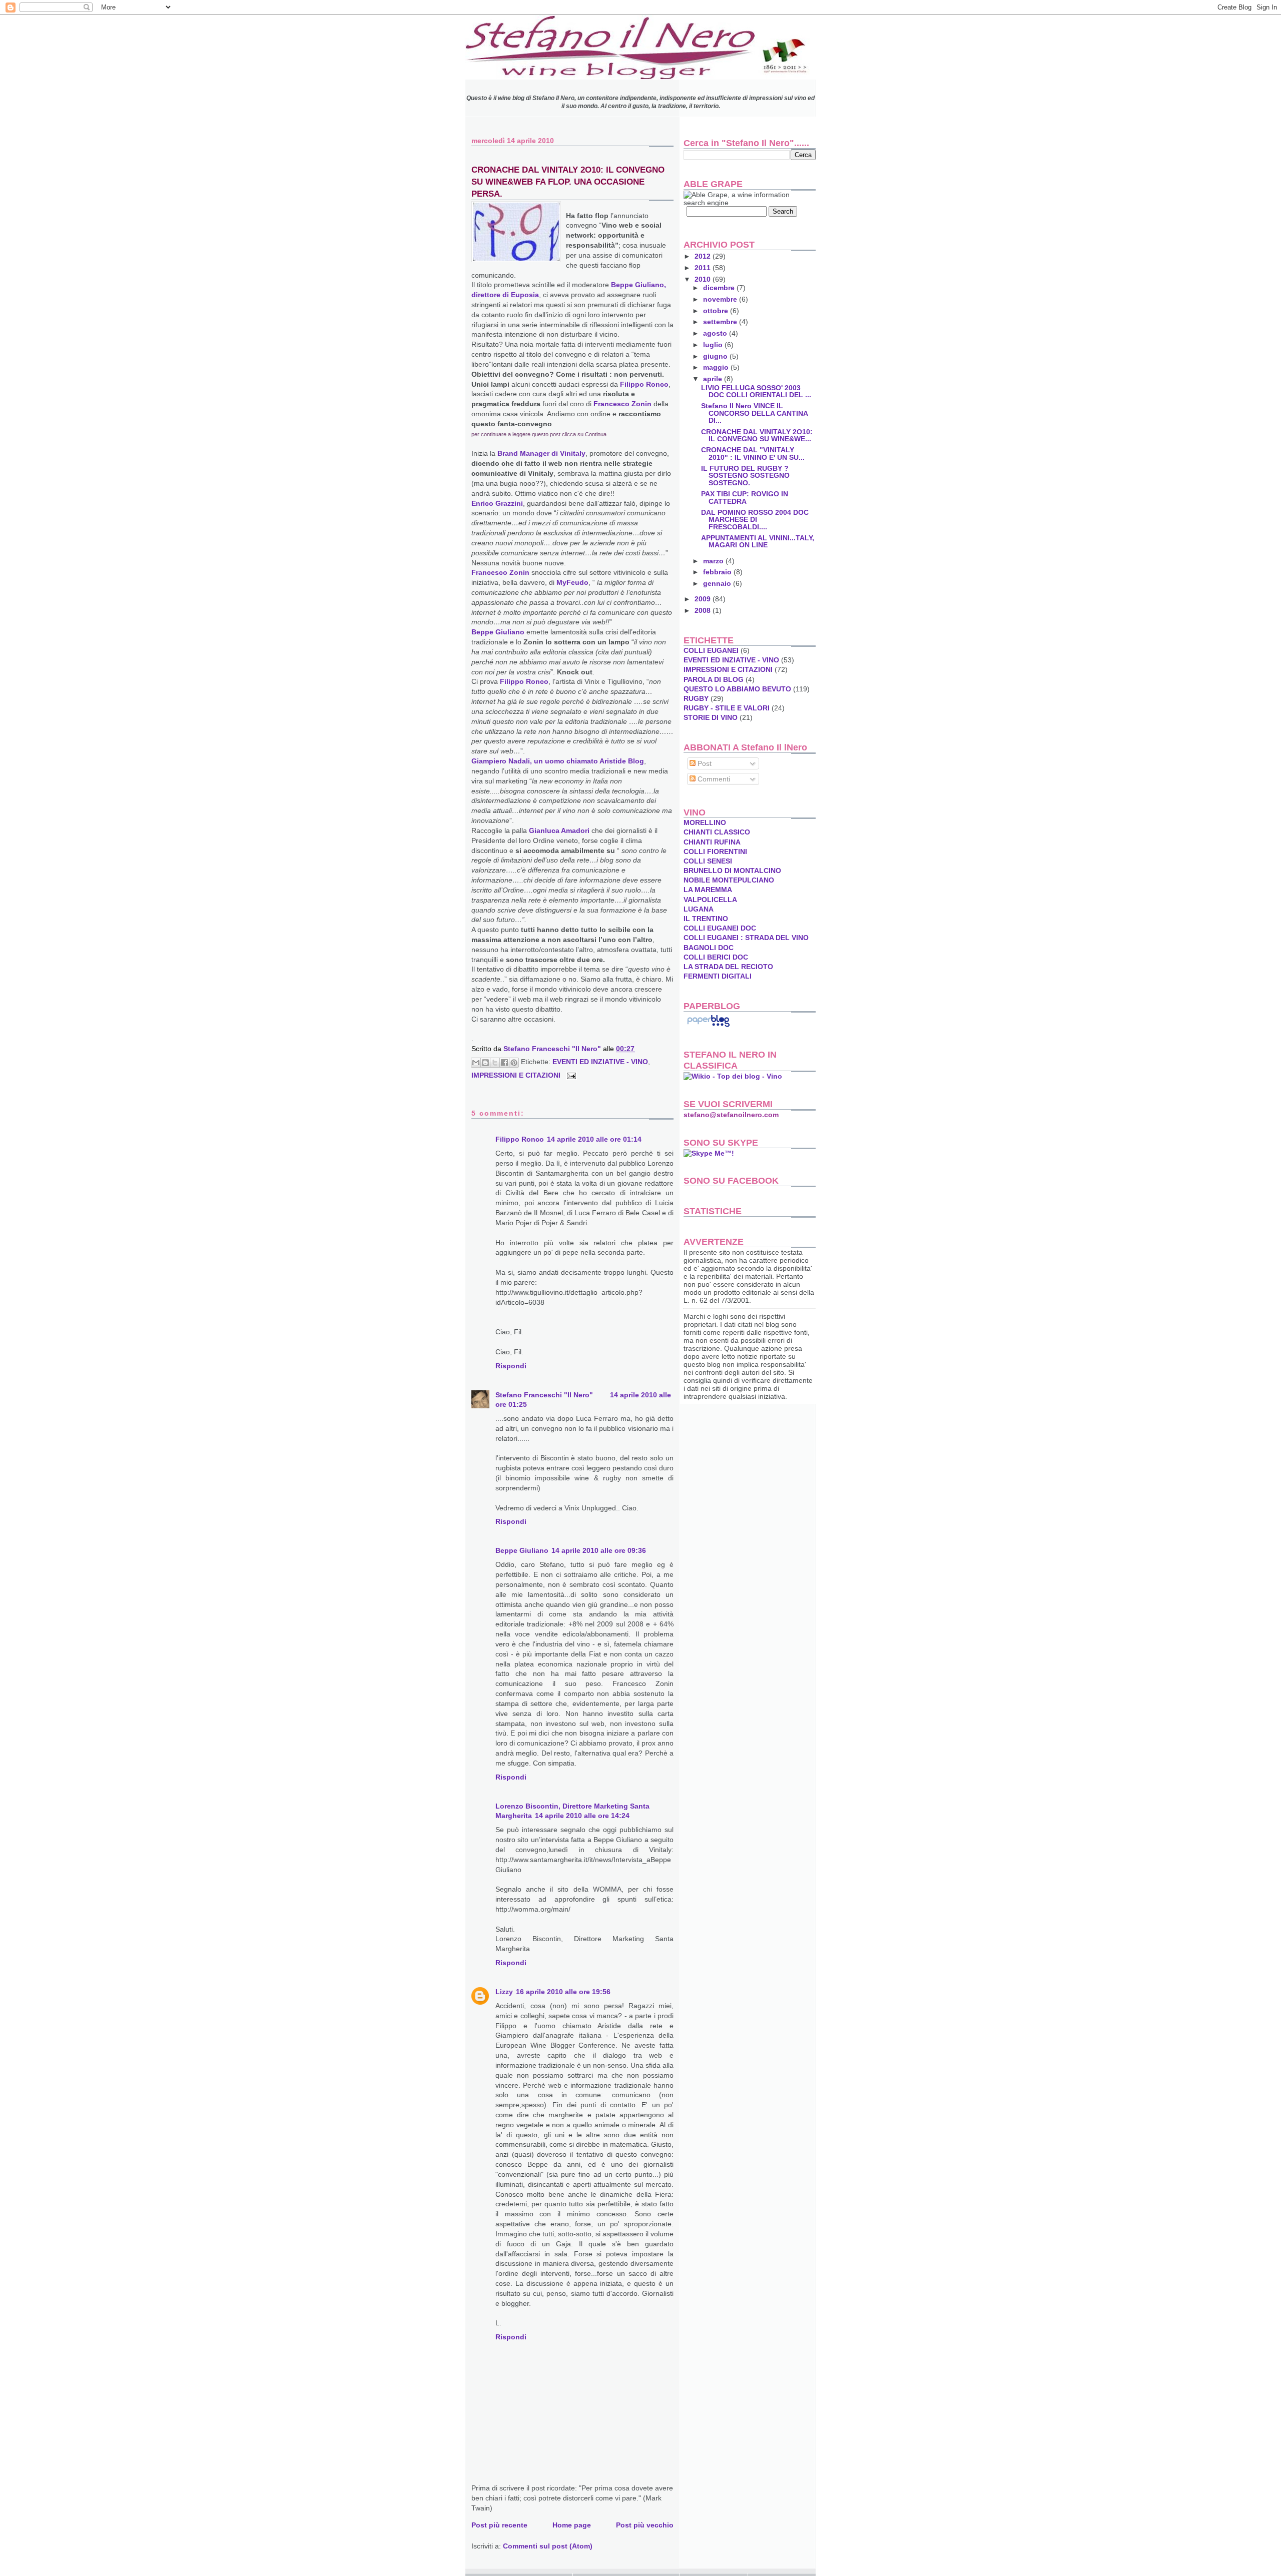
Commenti (713, 779)
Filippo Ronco (644, 384)
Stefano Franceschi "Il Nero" (553, 1049)
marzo (714, 561)
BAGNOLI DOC (709, 948)
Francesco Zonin (622, 404)
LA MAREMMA (708, 890)
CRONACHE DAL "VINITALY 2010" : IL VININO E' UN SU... (753, 453)
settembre (721, 322)
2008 (704, 610)
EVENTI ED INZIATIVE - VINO (600, 1062)
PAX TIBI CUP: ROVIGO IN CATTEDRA (745, 497)
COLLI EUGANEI (711, 650)
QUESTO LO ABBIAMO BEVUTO (737, 689)
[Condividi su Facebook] (504, 1063)
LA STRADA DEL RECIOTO (728, 967)
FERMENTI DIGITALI (718, 976)
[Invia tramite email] (476, 1063)
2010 (704, 279)
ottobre (717, 311)
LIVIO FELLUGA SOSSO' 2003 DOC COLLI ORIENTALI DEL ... (756, 391)
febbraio (718, 572)
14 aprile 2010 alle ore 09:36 (599, 1550)
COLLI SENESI (708, 861)
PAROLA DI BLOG (714, 679)
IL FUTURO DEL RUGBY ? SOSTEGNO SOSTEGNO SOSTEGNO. (745, 475)
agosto (716, 333)
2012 (704, 256)
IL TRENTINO (706, 919)
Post (704, 763)
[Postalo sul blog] (485, 1063)
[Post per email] (570, 1075)
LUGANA (699, 909)
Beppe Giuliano (498, 632)
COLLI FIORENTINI (715, 851)
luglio (714, 345)
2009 (704, 599)
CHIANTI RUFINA (712, 842)
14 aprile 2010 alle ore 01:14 (594, 1139)
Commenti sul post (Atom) (548, 2546)
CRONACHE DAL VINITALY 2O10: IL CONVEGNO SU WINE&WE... (757, 435)
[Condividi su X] (495, 1063)
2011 (704, 268)
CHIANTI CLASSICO (717, 832)
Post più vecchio (645, 2525)
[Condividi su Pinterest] (514, 1063)
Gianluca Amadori (559, 830)
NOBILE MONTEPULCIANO (729, 880)
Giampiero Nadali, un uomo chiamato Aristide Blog (558, 761)
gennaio (718, 583)
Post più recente (499, 2525)
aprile (714, 379)
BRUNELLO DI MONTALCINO (732, 871)
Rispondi (511, 1366)
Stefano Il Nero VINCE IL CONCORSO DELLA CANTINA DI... (754, 413)
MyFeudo (572, 582)
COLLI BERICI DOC (716, 957)
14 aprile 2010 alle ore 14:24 (582, 1816)
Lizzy (504, 1992)
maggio (717, 367)
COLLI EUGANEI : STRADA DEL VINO (746, 938)
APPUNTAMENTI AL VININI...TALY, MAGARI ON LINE (758, 541)
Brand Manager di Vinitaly (541, 453)
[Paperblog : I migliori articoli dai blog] (708, 1027)
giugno (716, 356)
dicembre (720, 288)
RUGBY (696, 698)
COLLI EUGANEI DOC (720, 928)
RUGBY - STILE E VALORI (727, 708)
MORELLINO (705, 822)
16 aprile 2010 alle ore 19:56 (563, 1992)
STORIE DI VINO (711, 717)
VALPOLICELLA (710, 900)
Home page (572, 2525)
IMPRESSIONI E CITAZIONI (516, 1075)
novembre (721, 299)
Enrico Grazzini (497, 503)
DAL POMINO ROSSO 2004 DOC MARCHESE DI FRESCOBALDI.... (755, 519)
